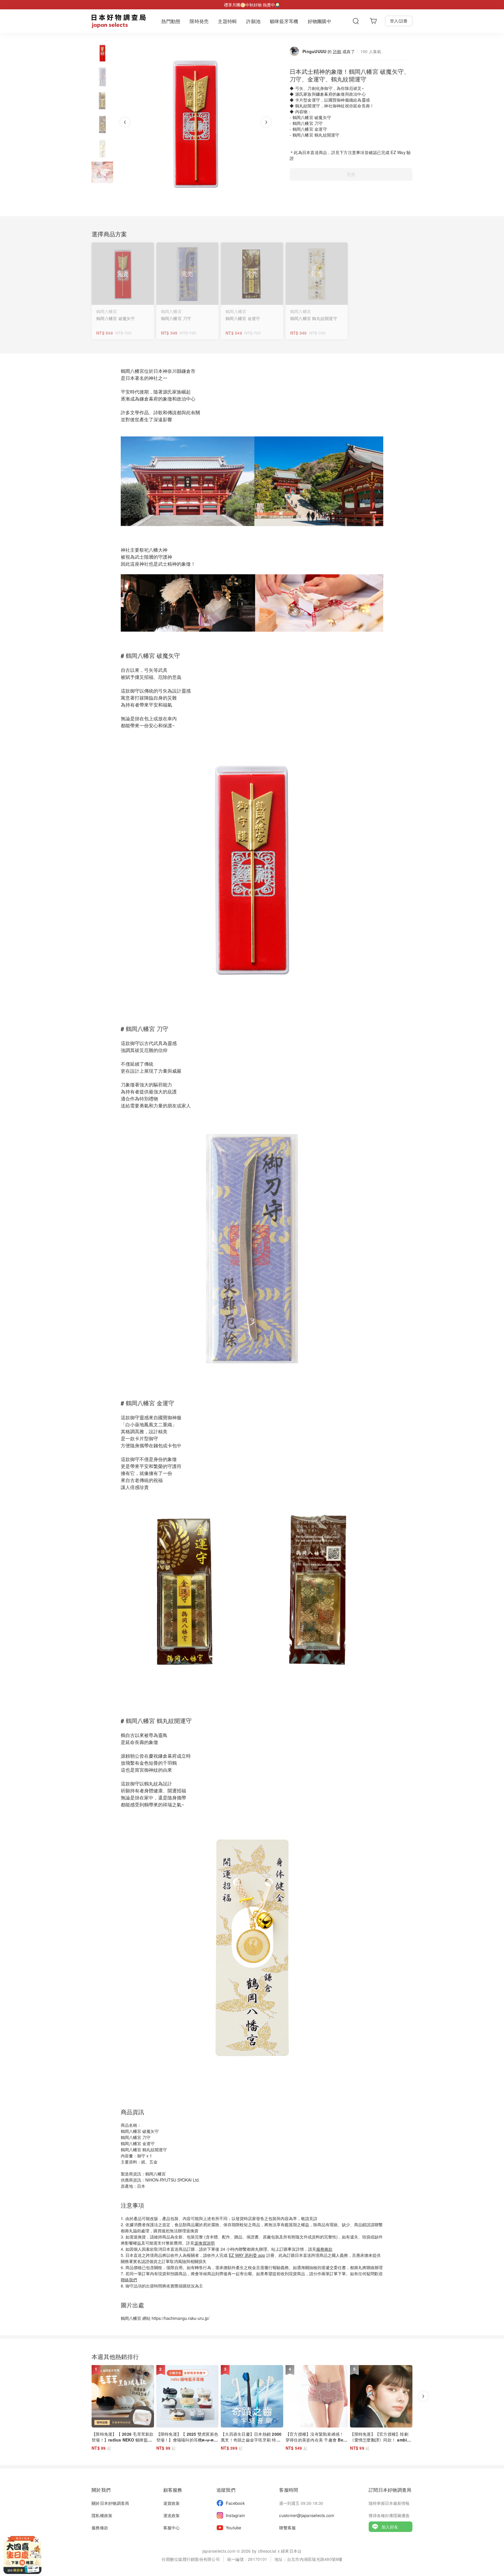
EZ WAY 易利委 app (247, 2255)
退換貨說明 (204, 2243)
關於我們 (101, 2490)
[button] (102, 53)
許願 (337, 51)
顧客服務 (173, 2490)
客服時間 (289, 2490)
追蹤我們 (226, 2490)
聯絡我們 (129, 2280)
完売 (351, 174)
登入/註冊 (399, 21)
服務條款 (324, 2249)
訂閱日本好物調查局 (390, 2490)
